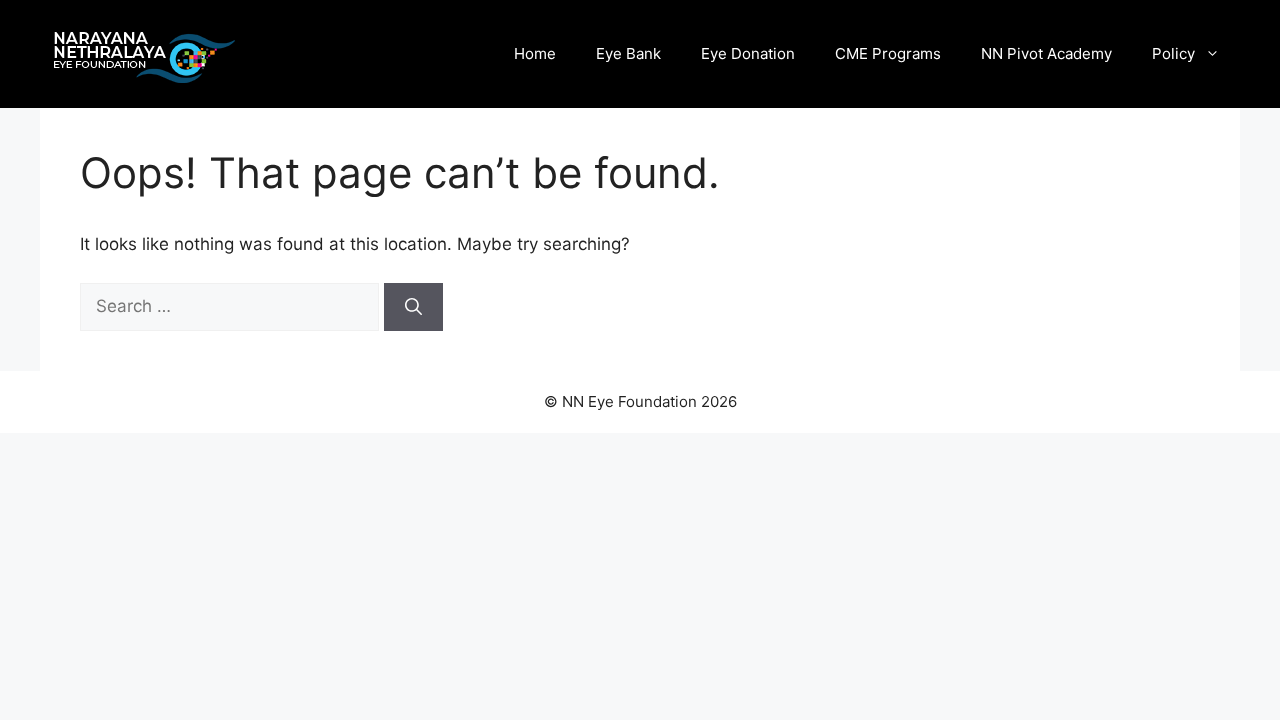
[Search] (413, 307)
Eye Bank (628, 53)
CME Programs (888, 53)
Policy (1173, 53)
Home (535, 53)
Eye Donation (748, 53)
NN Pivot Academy (1046, 53)
